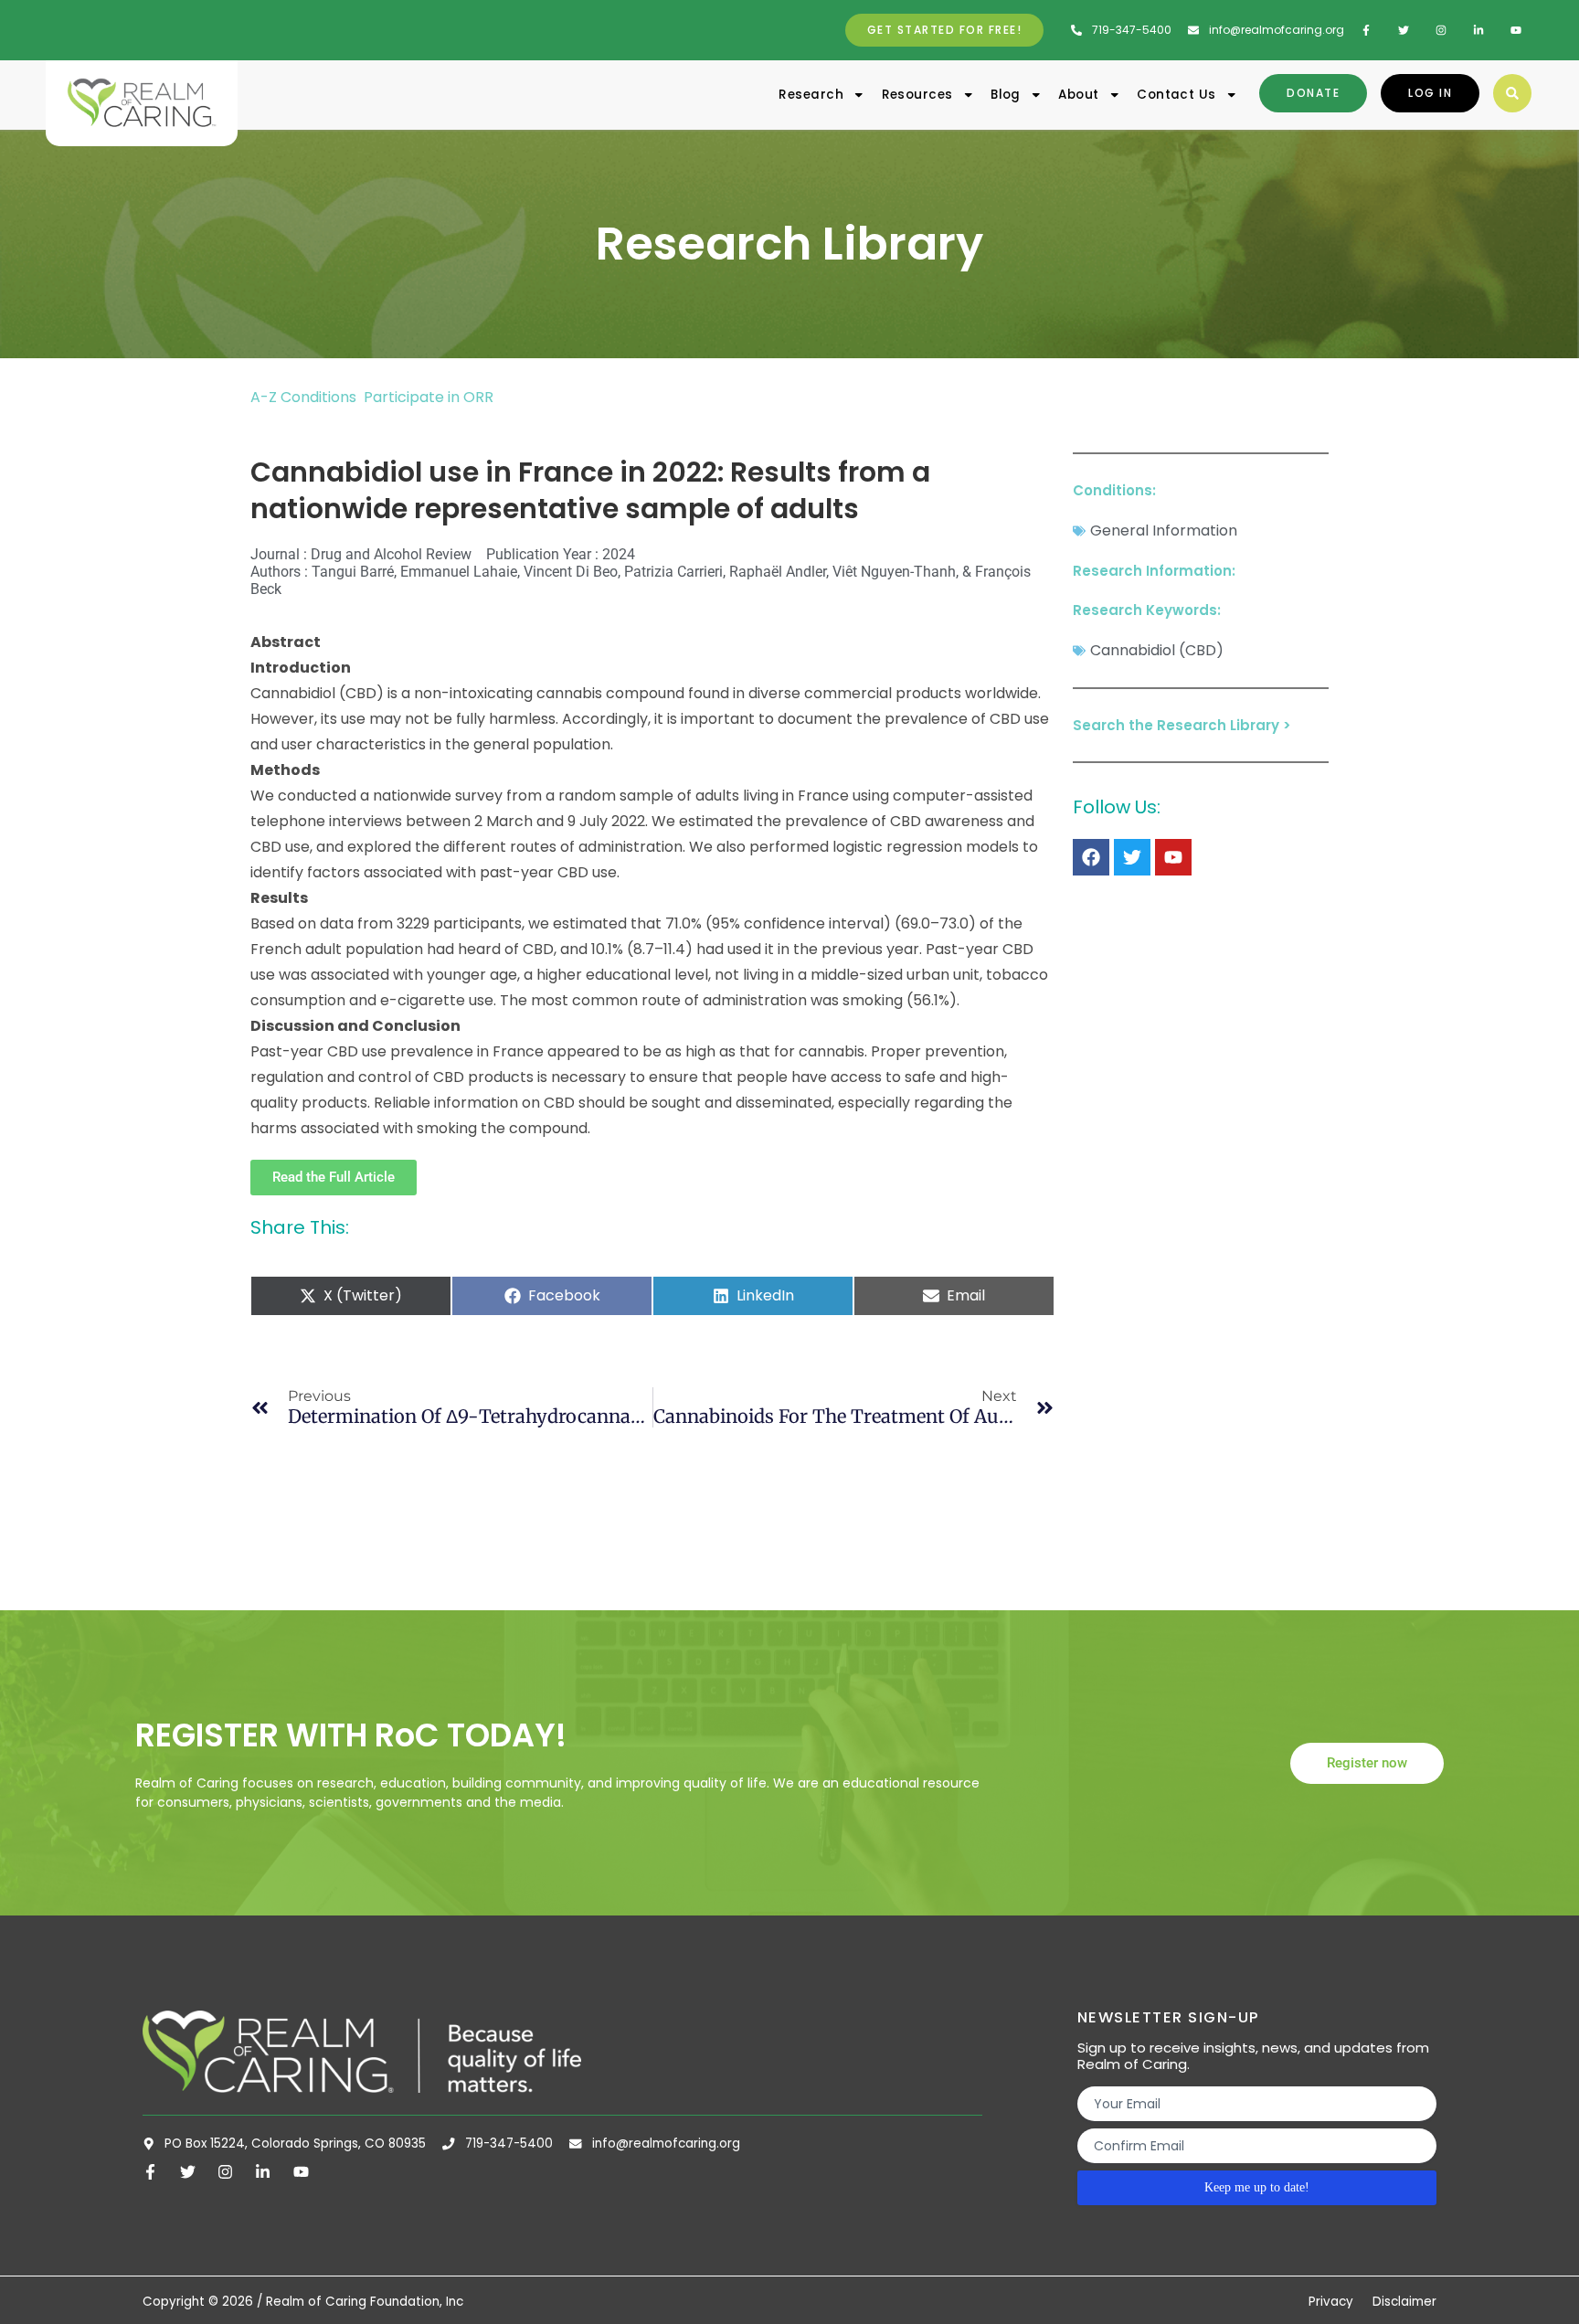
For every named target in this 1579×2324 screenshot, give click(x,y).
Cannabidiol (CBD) (1157, 650)
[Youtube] (1173, 857)
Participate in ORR (429, 397)
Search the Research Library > (1182, 725)
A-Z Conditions (305, 397)
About (1078, 95)
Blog (1006, 95)
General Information (1164, 531)
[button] (1512, 93)
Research (811, 95)
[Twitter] (1132, 857)
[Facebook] (1091, 857)
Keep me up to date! (1257, 2187)
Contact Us (1176, 95)
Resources (917, 95)
